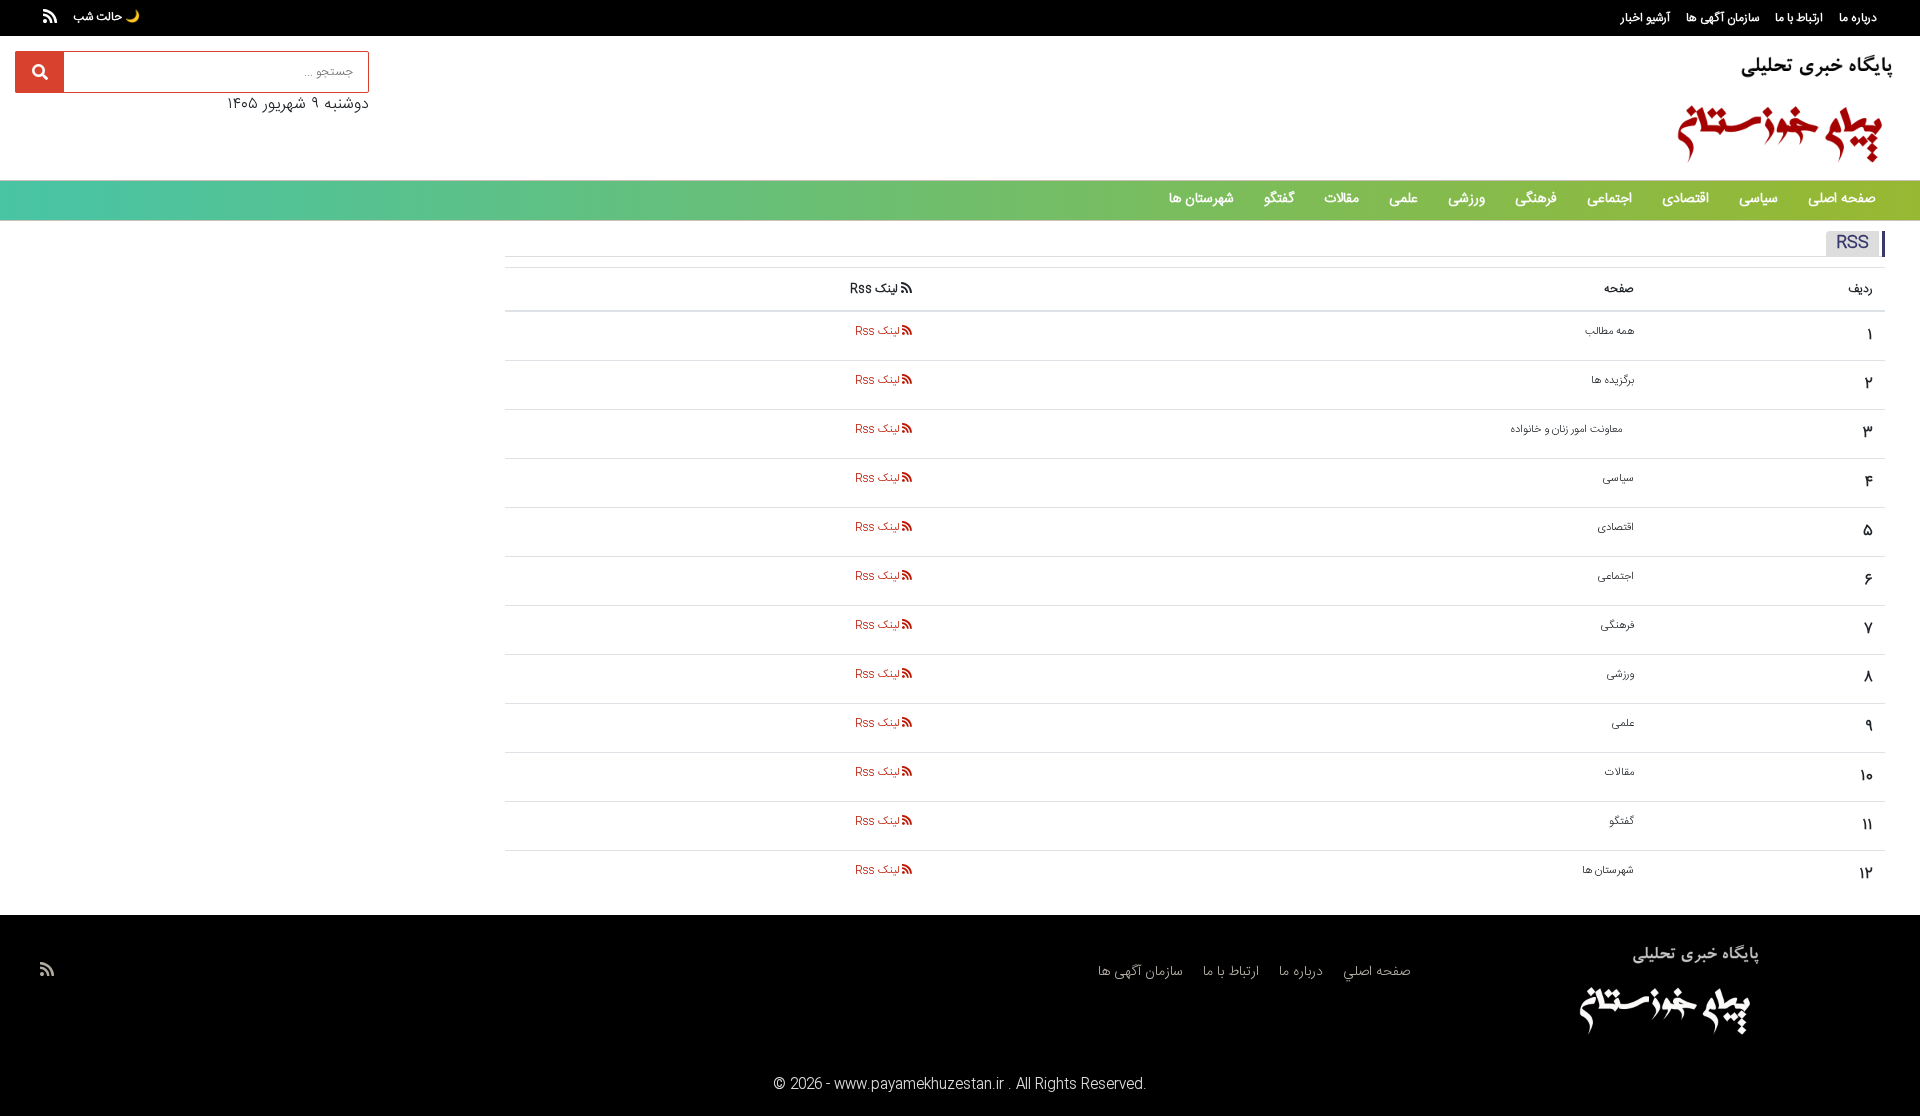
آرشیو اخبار (1645, 18)
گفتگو (1279, 199)
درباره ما (1858, 18)
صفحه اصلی (1841, 199)
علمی (1403, 199)
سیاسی (1758, 199)
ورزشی (1466, 199)
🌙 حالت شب (106, 17)
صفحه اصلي (1376, 972)
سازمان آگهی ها (1722, 18)
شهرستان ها (1201, 199)
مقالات (1341, 199)
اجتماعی (1609, 199)
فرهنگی (1536, 199)
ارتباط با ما (1799, 18)
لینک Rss (878, 332)
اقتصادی (1685, 199)
